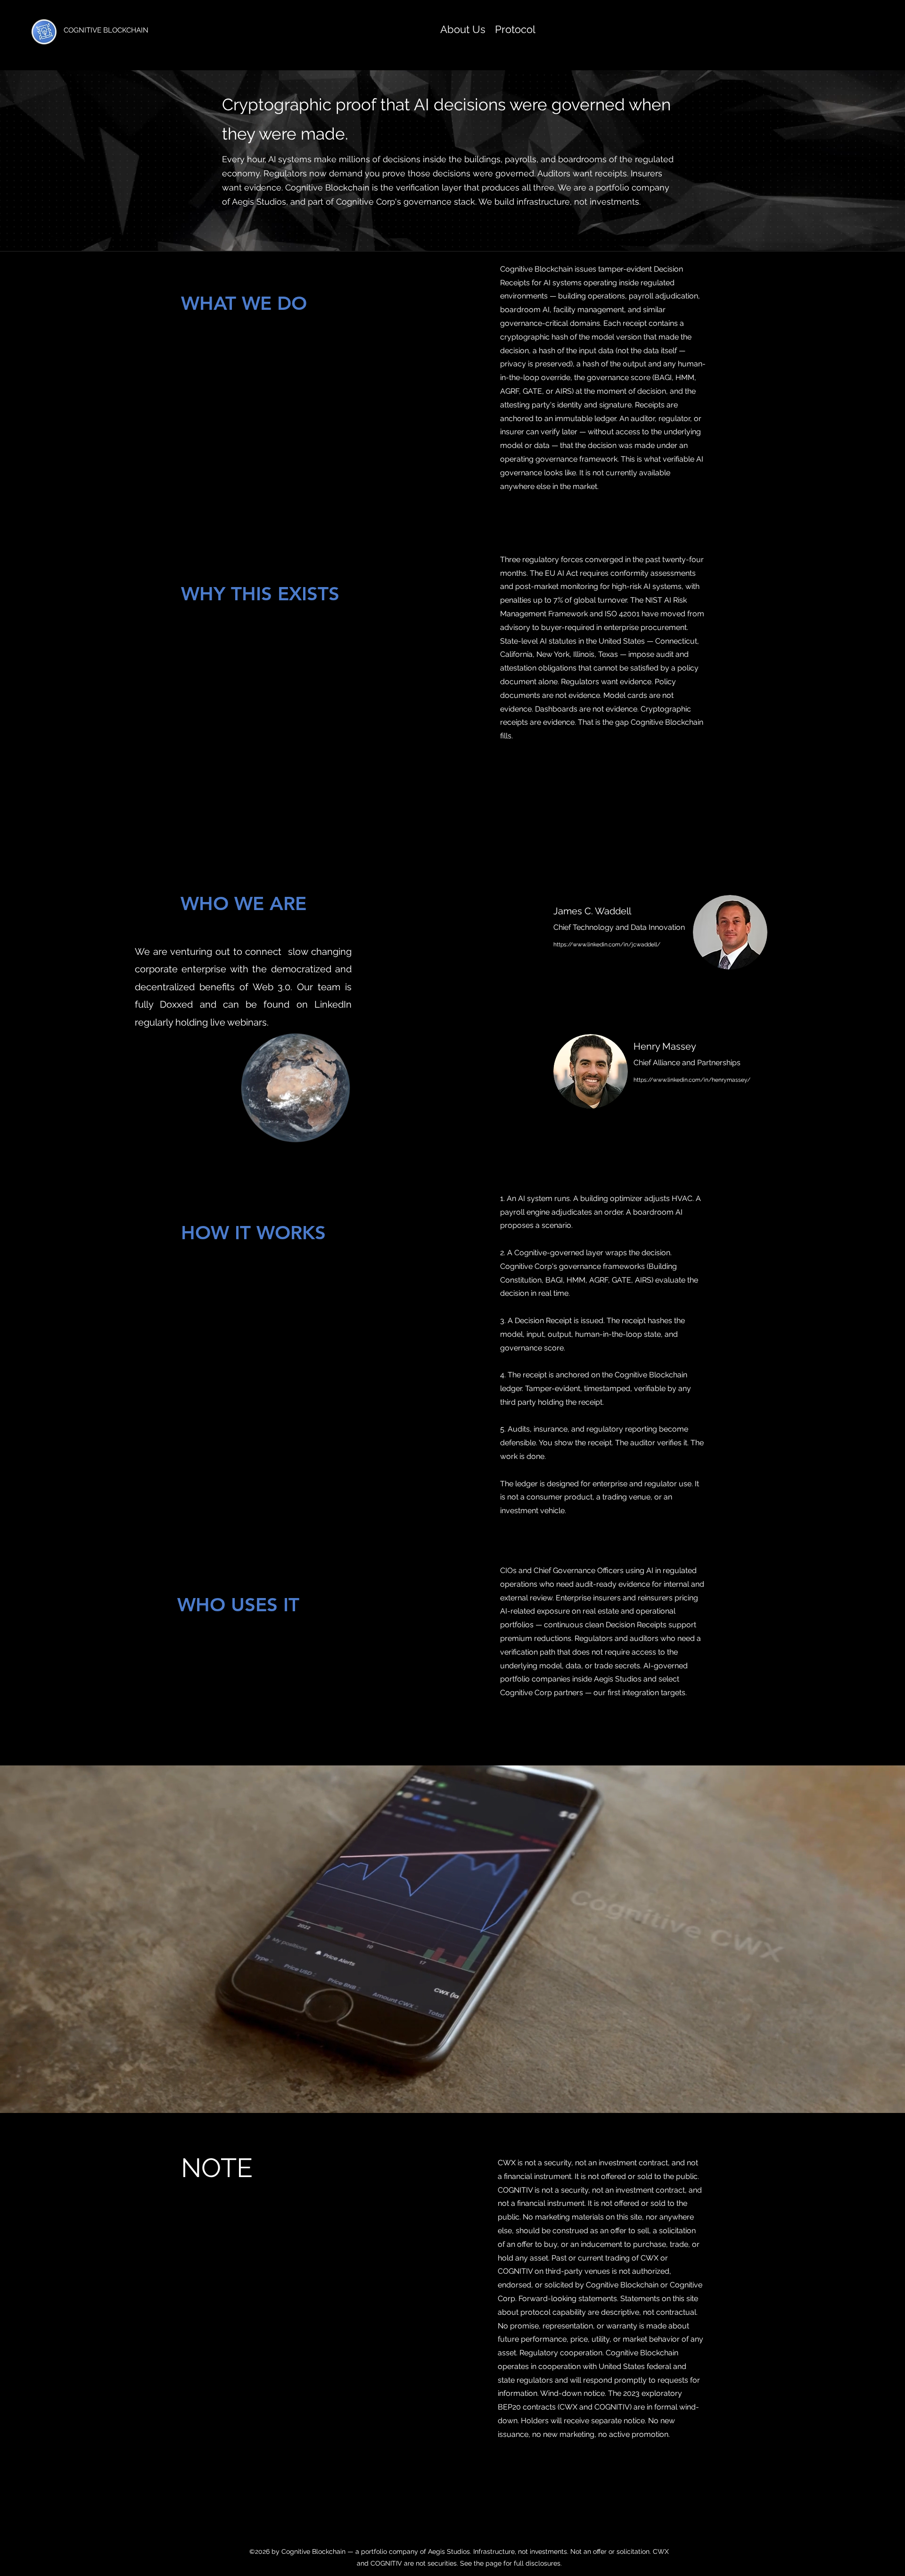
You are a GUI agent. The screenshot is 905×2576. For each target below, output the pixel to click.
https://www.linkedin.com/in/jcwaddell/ (607, 944)
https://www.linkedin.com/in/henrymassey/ (692, 1080)
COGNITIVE (83, 30)
